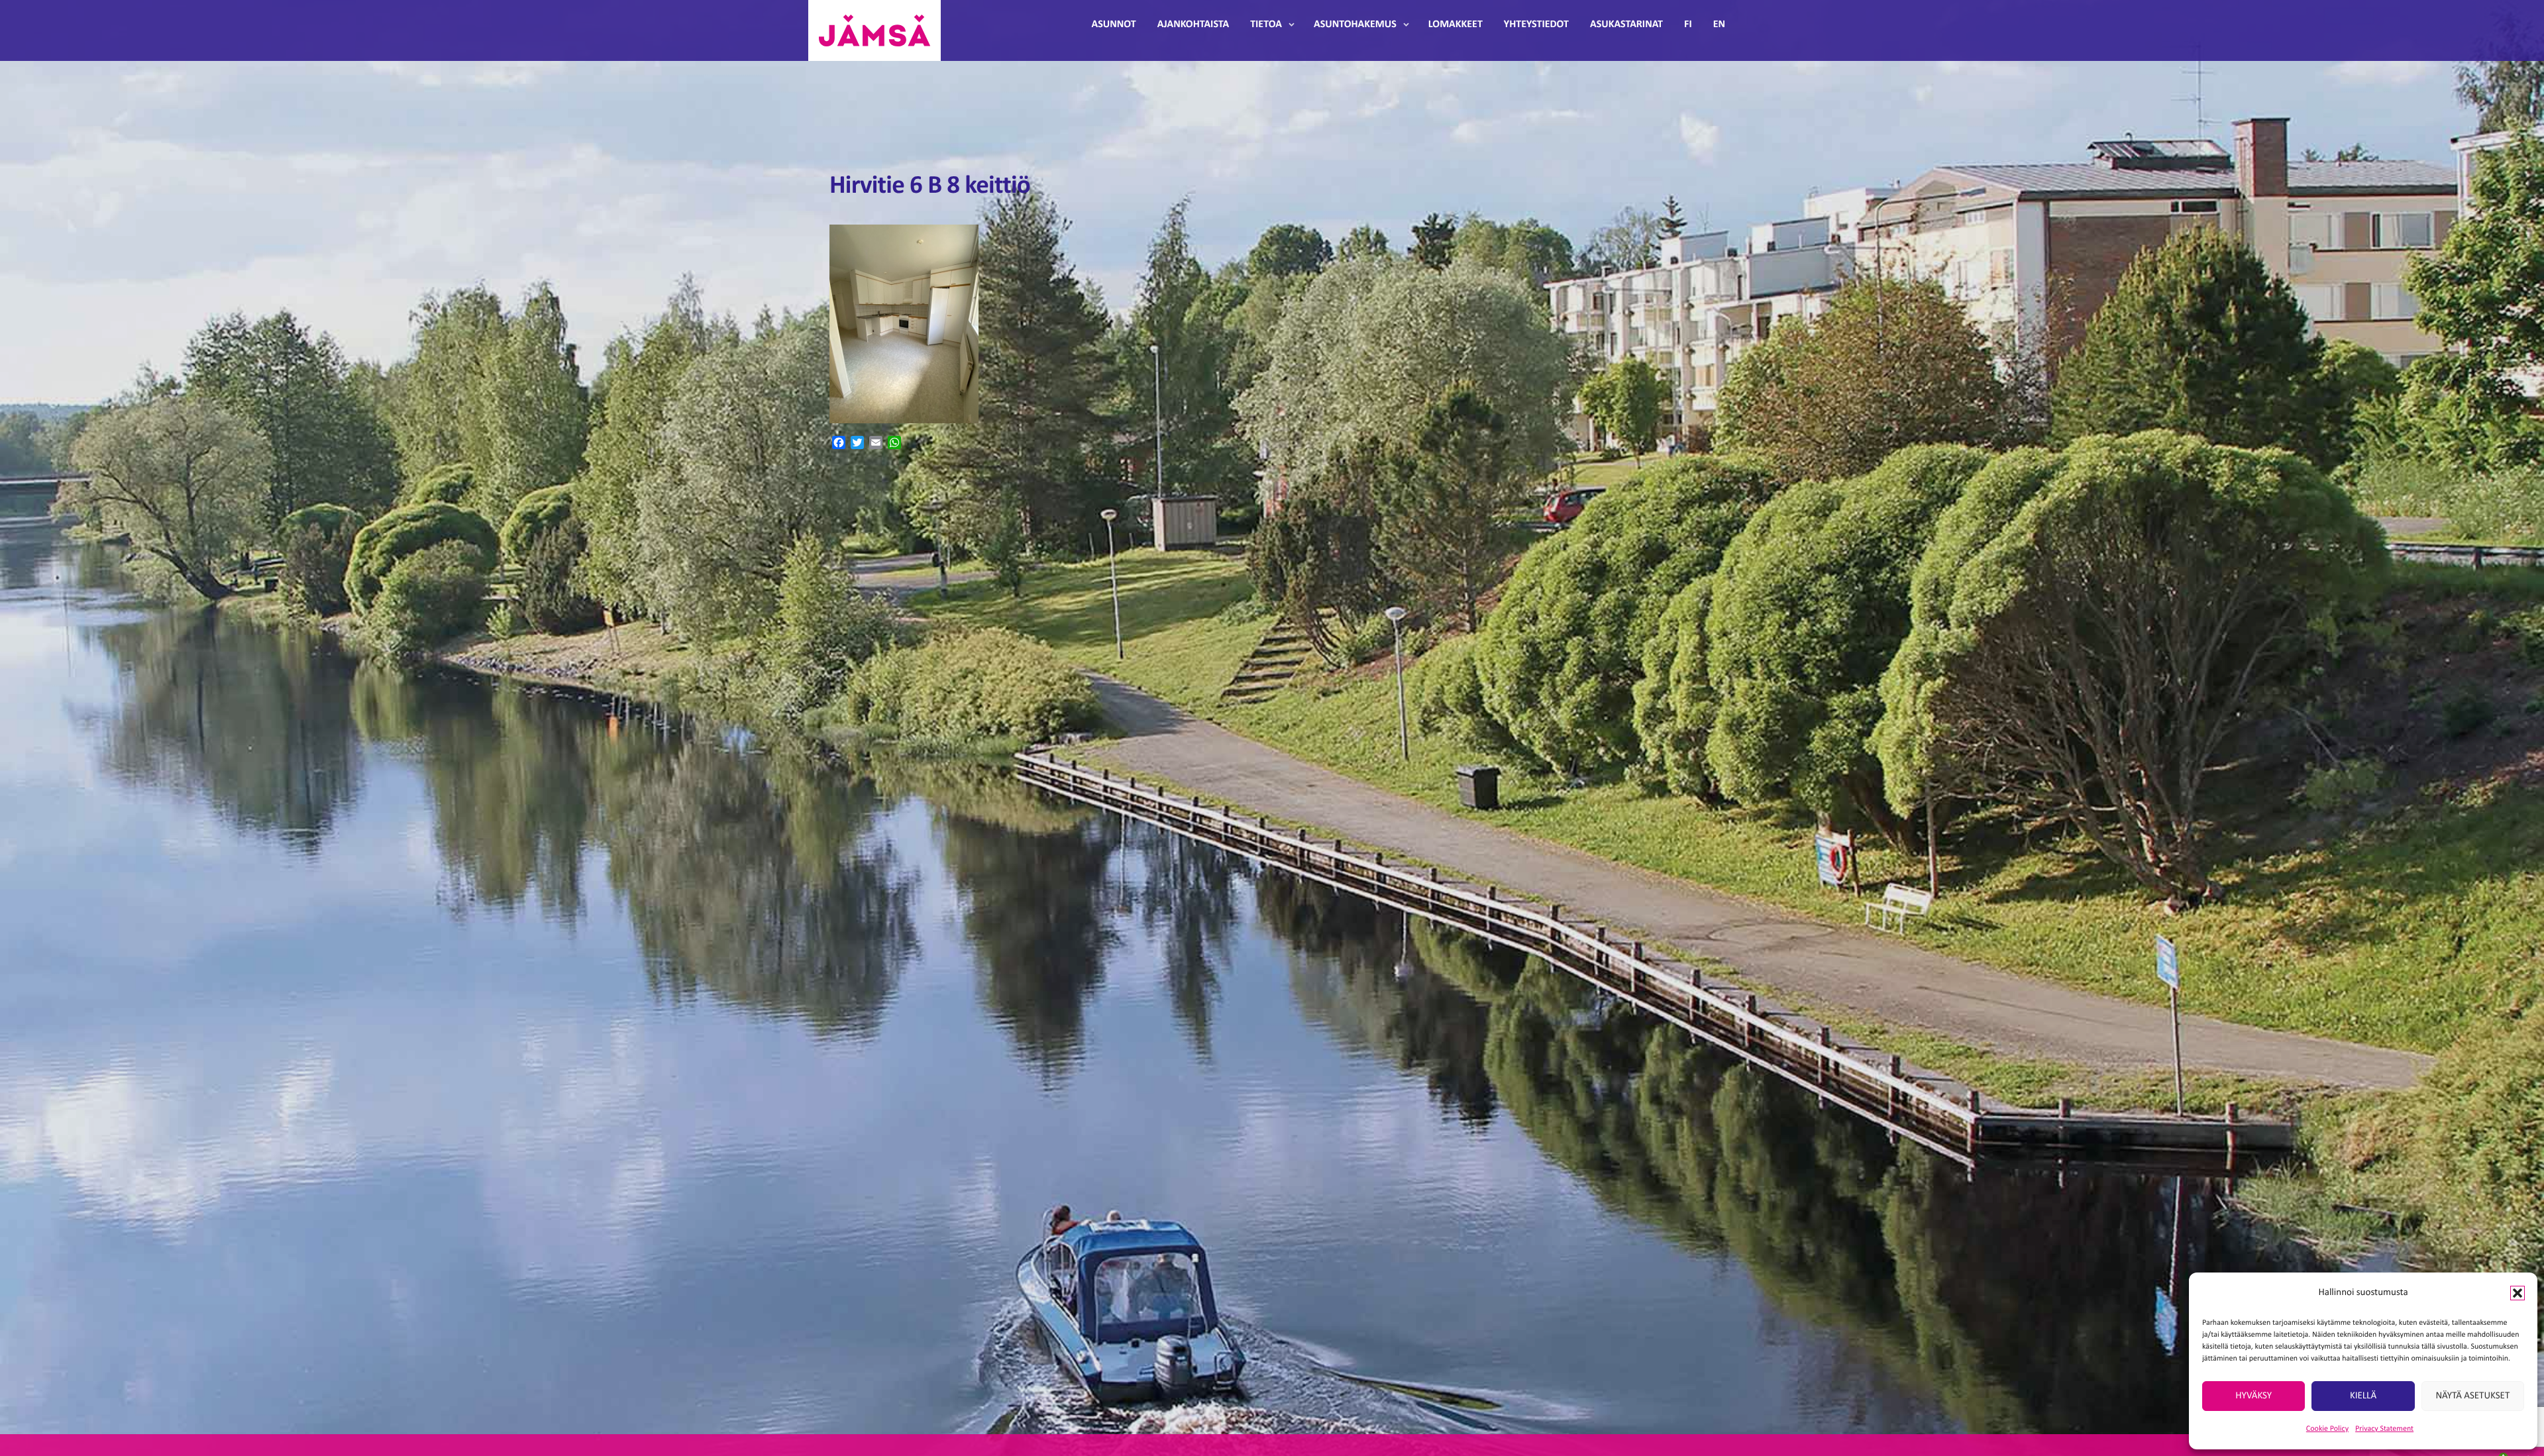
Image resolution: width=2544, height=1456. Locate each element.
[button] (2517, 1293)
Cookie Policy (2327, 1429)
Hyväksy (2253, 1396)
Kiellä (2363, 1396)
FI (1688, 25)
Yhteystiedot (1536, 25)
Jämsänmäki (874, 30)
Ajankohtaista (1193, 25)
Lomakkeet (1456, 25)
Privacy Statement (2384, 1429)
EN (1719, 25)
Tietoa (1266, 25)
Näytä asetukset (2472, 1396)
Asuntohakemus (1355, 25)
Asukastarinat (1626, 25)
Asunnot (1114, 25)
